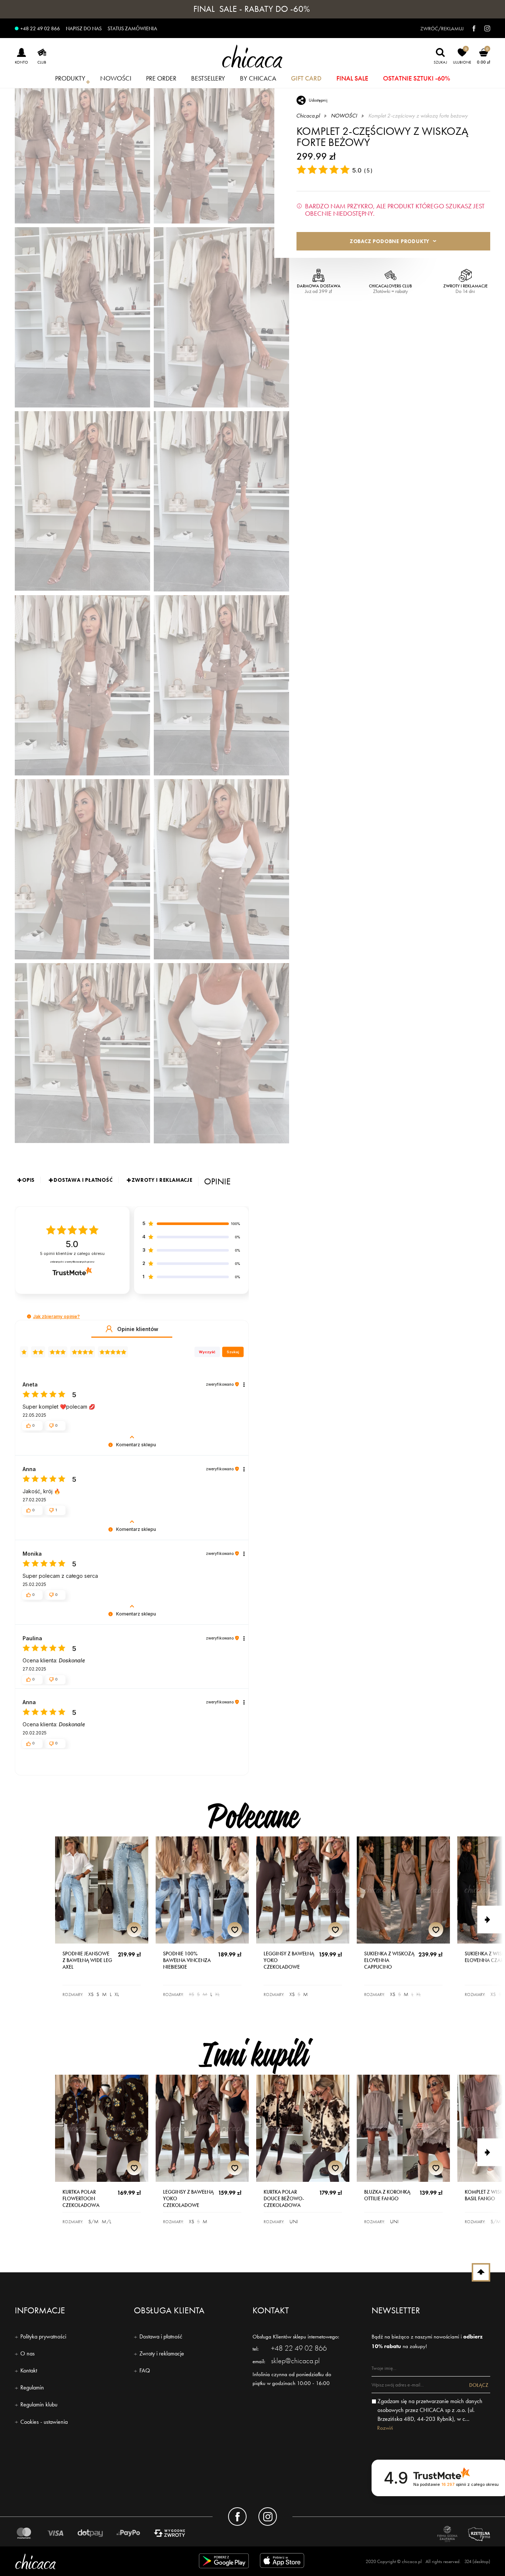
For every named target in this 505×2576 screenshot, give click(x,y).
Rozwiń (385, 2428)
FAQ (145, 2370)
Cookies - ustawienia (44, 2422)
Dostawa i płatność (161, 2336)
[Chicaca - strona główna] (253, 56)
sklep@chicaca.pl (295, 2361)
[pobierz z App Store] (283, 2562)
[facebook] (470, 28)
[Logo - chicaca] (91, 2561)
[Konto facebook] (237, 2517)
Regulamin (32, 2387)
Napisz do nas (84, 28)
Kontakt (29, 2370)
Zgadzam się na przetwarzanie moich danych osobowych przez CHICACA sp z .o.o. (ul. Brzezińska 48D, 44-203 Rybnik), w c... (430, 2410)
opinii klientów (72, 1254)
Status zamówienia (132, 28)
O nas (28, 2353)
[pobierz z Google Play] (224, 2562)
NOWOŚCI (344, 116)
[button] (29, 1316)
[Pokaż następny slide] (491, 1920)
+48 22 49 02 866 (40, 28)
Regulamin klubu (39, 2404)
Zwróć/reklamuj (442, 28)
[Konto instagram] (268, 2517)
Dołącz (479, 2385)
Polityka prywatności (43, 2336)
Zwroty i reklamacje (162, 2353)
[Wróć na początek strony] (481, 2272)
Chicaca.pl (308, 116)
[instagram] (484, 28)
